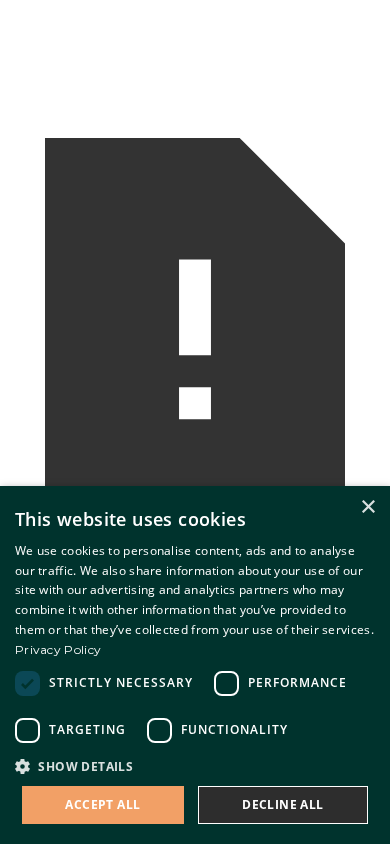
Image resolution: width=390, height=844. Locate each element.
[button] (195, 766)
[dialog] (195, 665)
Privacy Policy (58, 649)
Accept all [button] (102, 804)
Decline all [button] (282, 804)
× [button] (367, 507)
